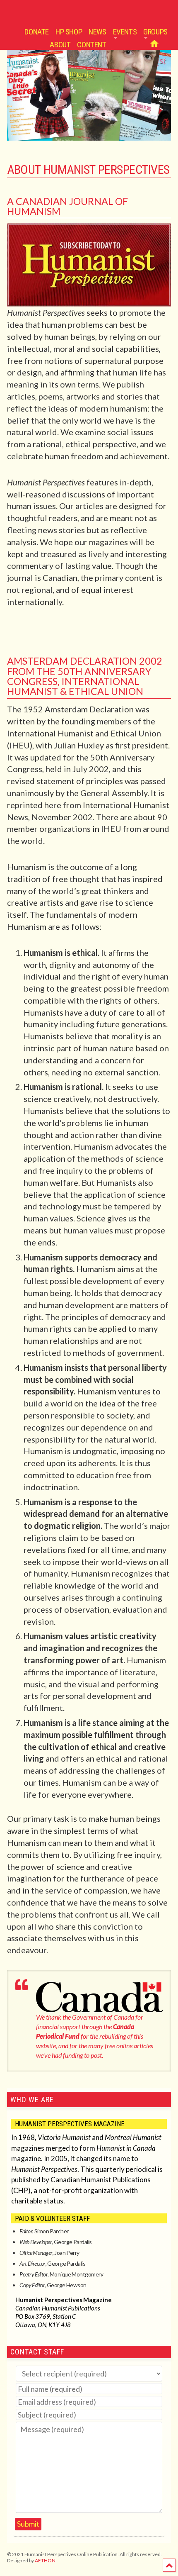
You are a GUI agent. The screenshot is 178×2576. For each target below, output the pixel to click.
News (97, 32)
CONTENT (91, 45)
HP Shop (69, 32)
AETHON (45, 2560)
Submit (28, 2524)
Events (125, 32)
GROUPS (155, 32)
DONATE (37, 32)
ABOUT (60, 45)
